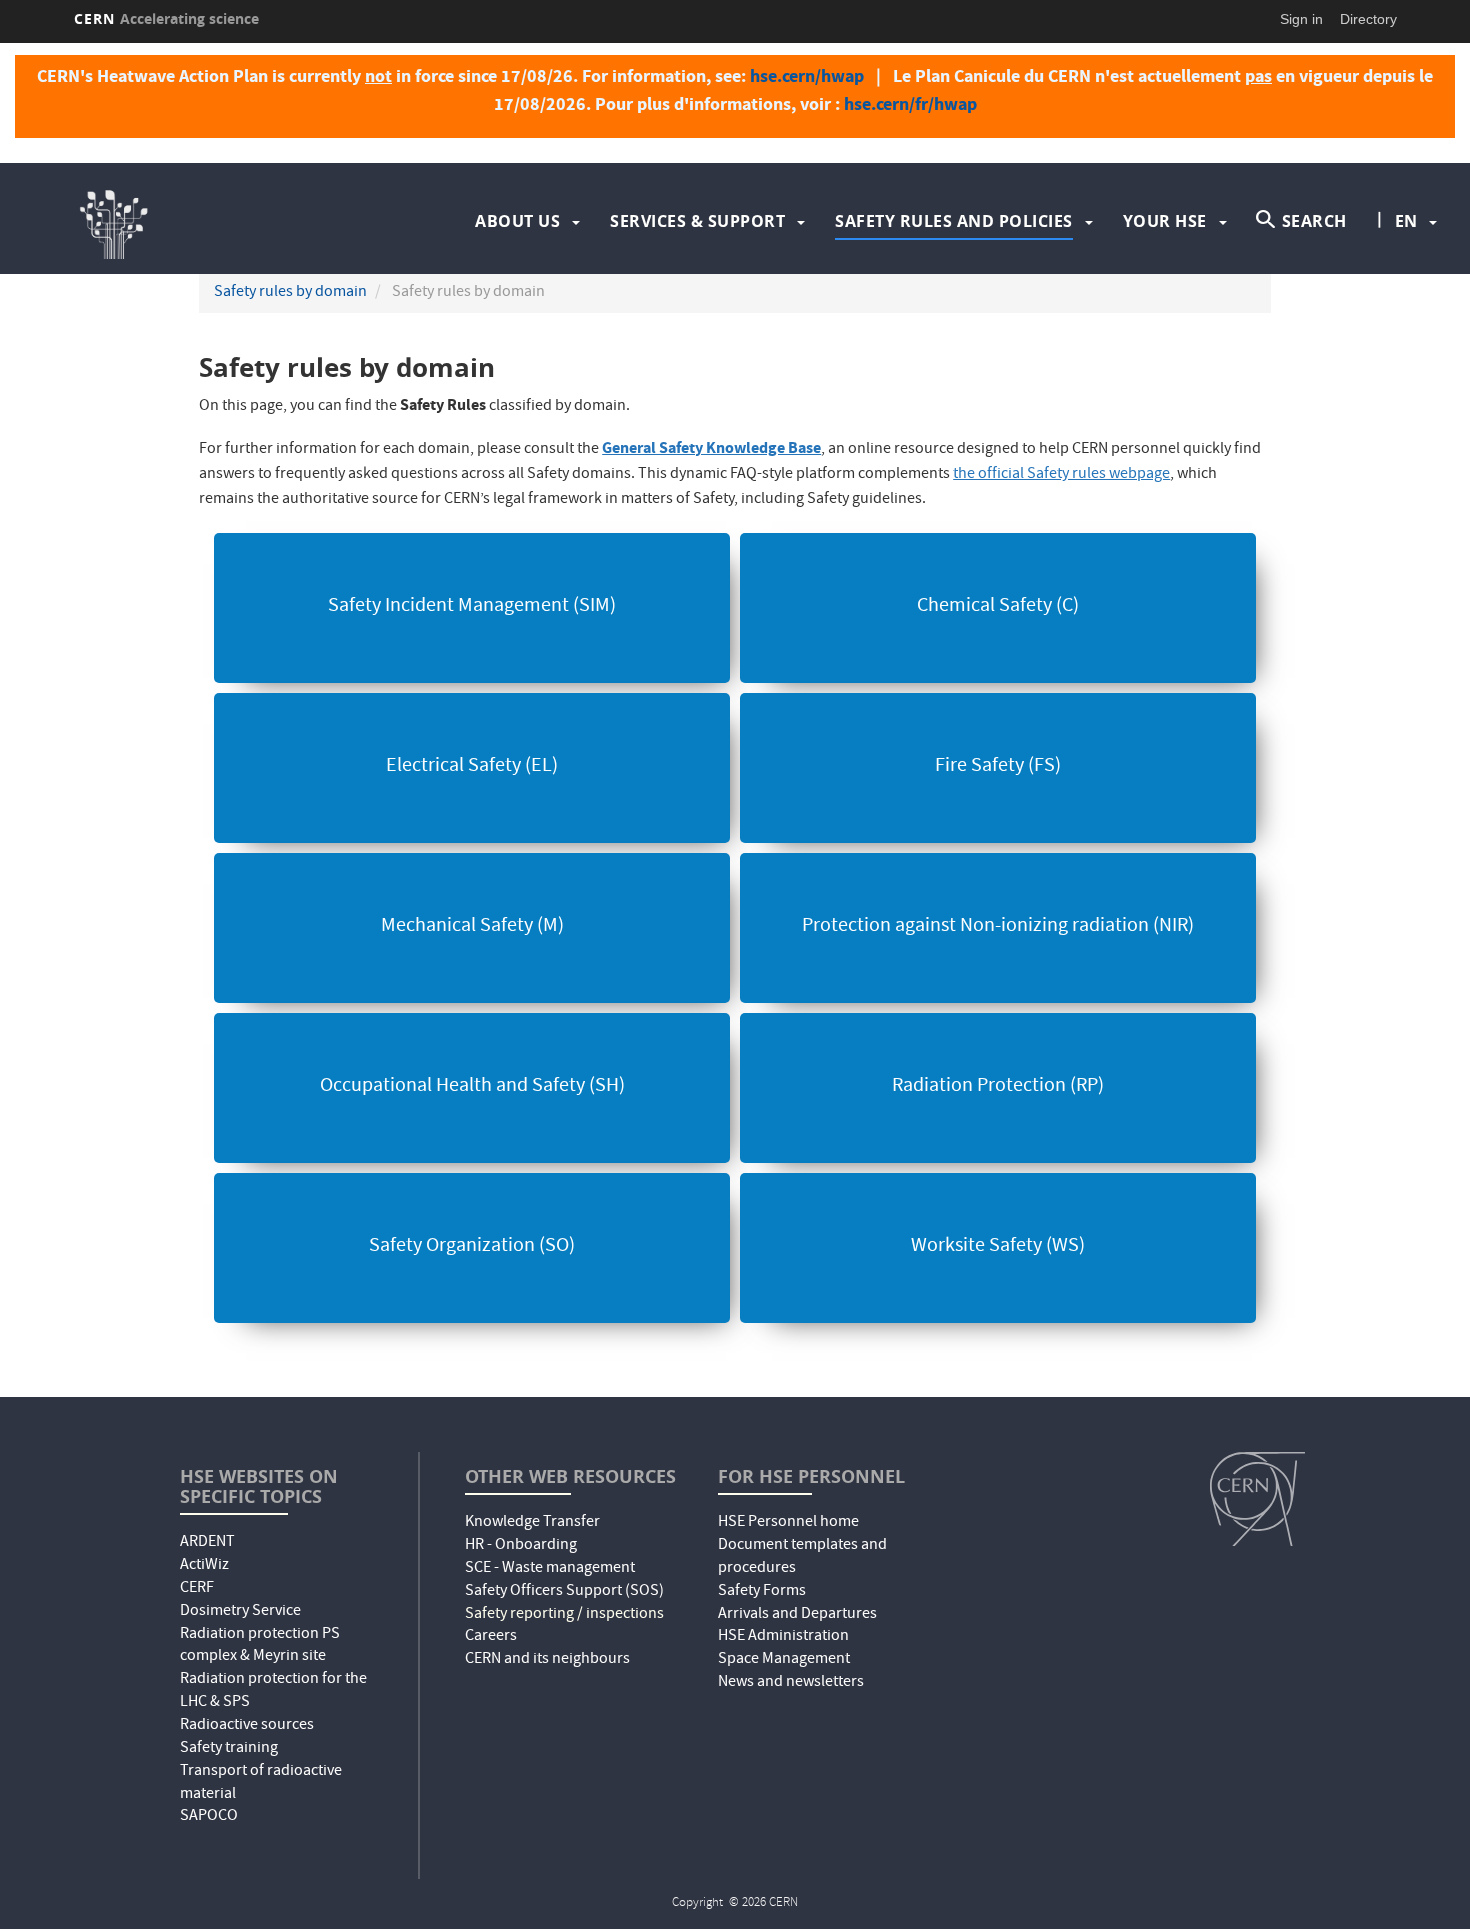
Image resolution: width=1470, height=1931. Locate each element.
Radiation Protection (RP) (998, 1087)
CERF (197, 1589)
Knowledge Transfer (532, 1523)
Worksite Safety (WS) (998, 1247)
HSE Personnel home (788, 1523)
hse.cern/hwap (807, 76)
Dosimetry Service (240, 1612)
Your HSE (1165, 221)
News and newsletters (791, 1683)
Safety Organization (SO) (472, 1247)
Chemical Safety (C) (998, 607)
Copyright (699, 1903)
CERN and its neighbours (547, 1660)
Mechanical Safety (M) (472, 927)
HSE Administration (783, 1637)
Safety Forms (762, 1592)
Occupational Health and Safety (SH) (472, 1087)
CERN (167, 18)
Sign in (1301, 19)
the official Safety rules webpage (1061, 475)
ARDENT (207, 1543)
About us (517, 221)
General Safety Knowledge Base (711, 447)
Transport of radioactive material (261, 1783)
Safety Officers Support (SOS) (564, 1592)
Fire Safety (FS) (998, 767)
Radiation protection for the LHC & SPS (273, 1691)
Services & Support (697, 221)
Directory (1368, 19)
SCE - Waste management (550, 1569)
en (1406, 221)
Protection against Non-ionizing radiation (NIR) (998, 927)
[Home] (234, 221)
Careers (491, 1637)
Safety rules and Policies (954, 221)
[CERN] (1257, 1499)
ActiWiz (204, 1566)
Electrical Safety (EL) (472, 767)
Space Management (784, 1660)
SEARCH (1314, 221)
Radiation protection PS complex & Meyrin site (260, 1646)
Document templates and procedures (802, 1557)
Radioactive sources (247, 1726)
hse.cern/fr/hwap (910, 104)
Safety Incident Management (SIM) (472, 607)
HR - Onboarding (521, 1546)
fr (1407, 285)
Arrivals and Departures (797, 1615)
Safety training (229, 1749)
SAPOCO (209, 1817)
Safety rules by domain (290, 293)
